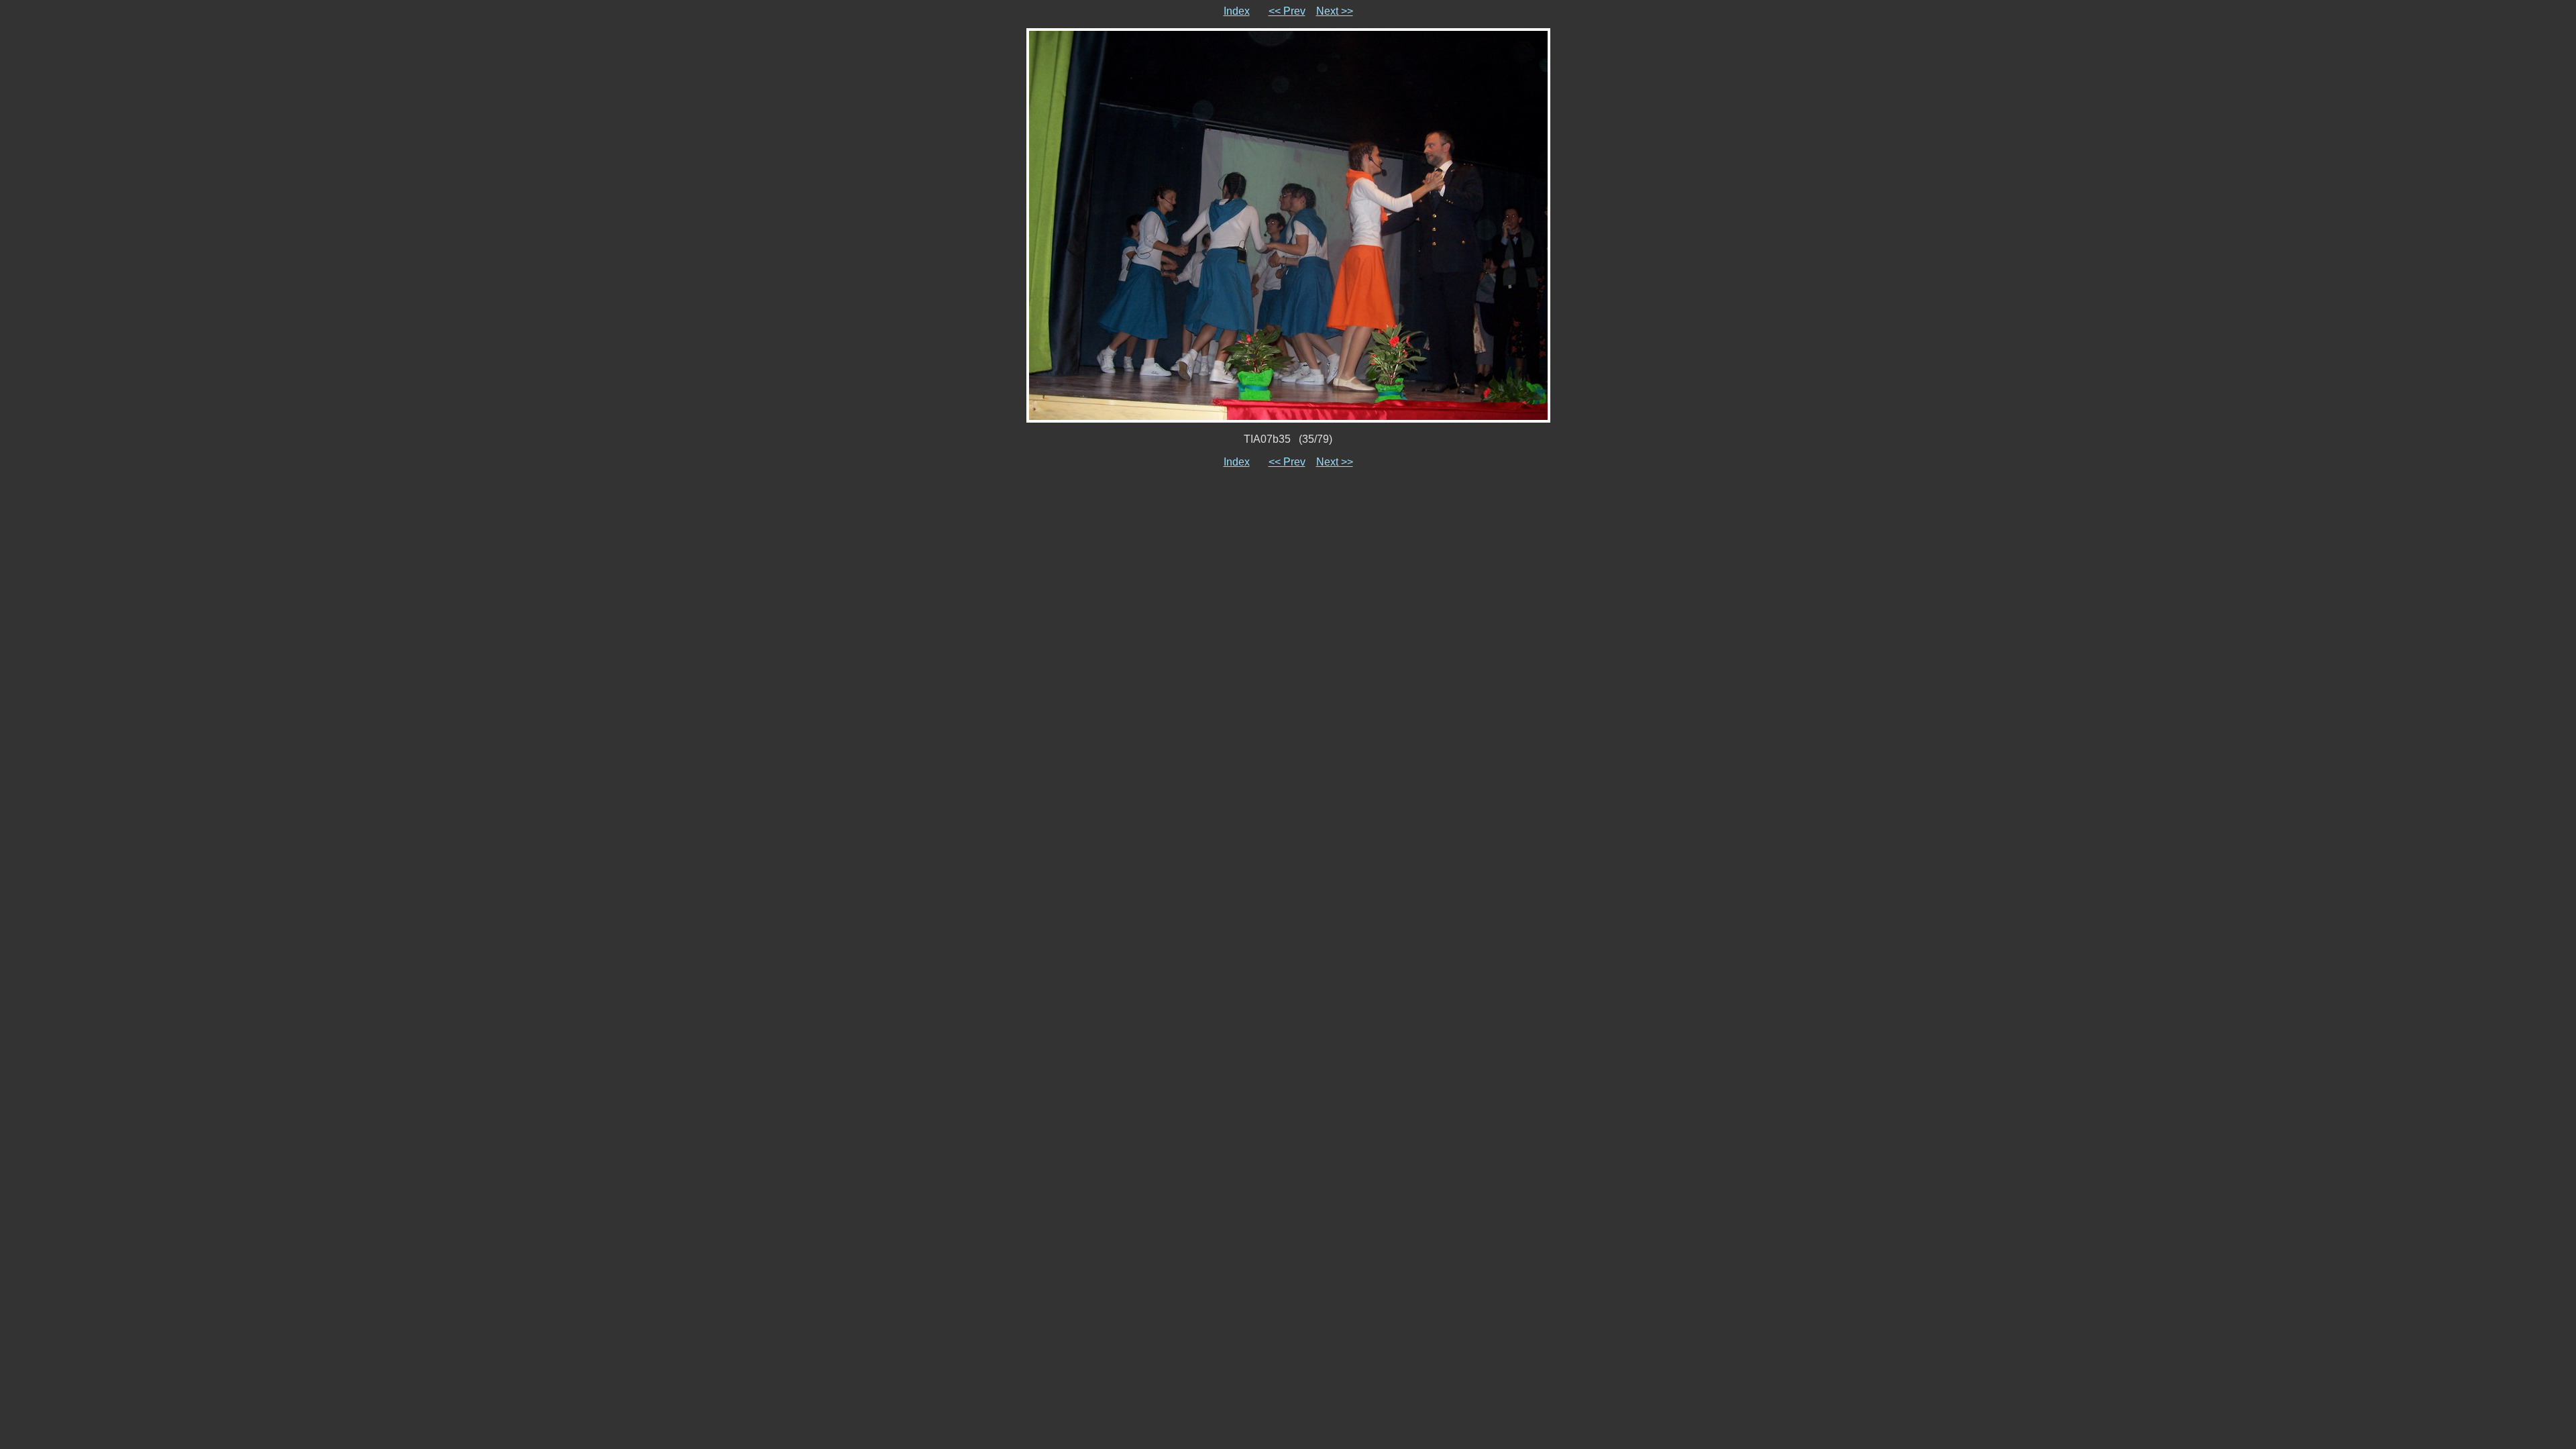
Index (1237, 11)
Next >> (1335, 11)
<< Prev (1287, 11)
